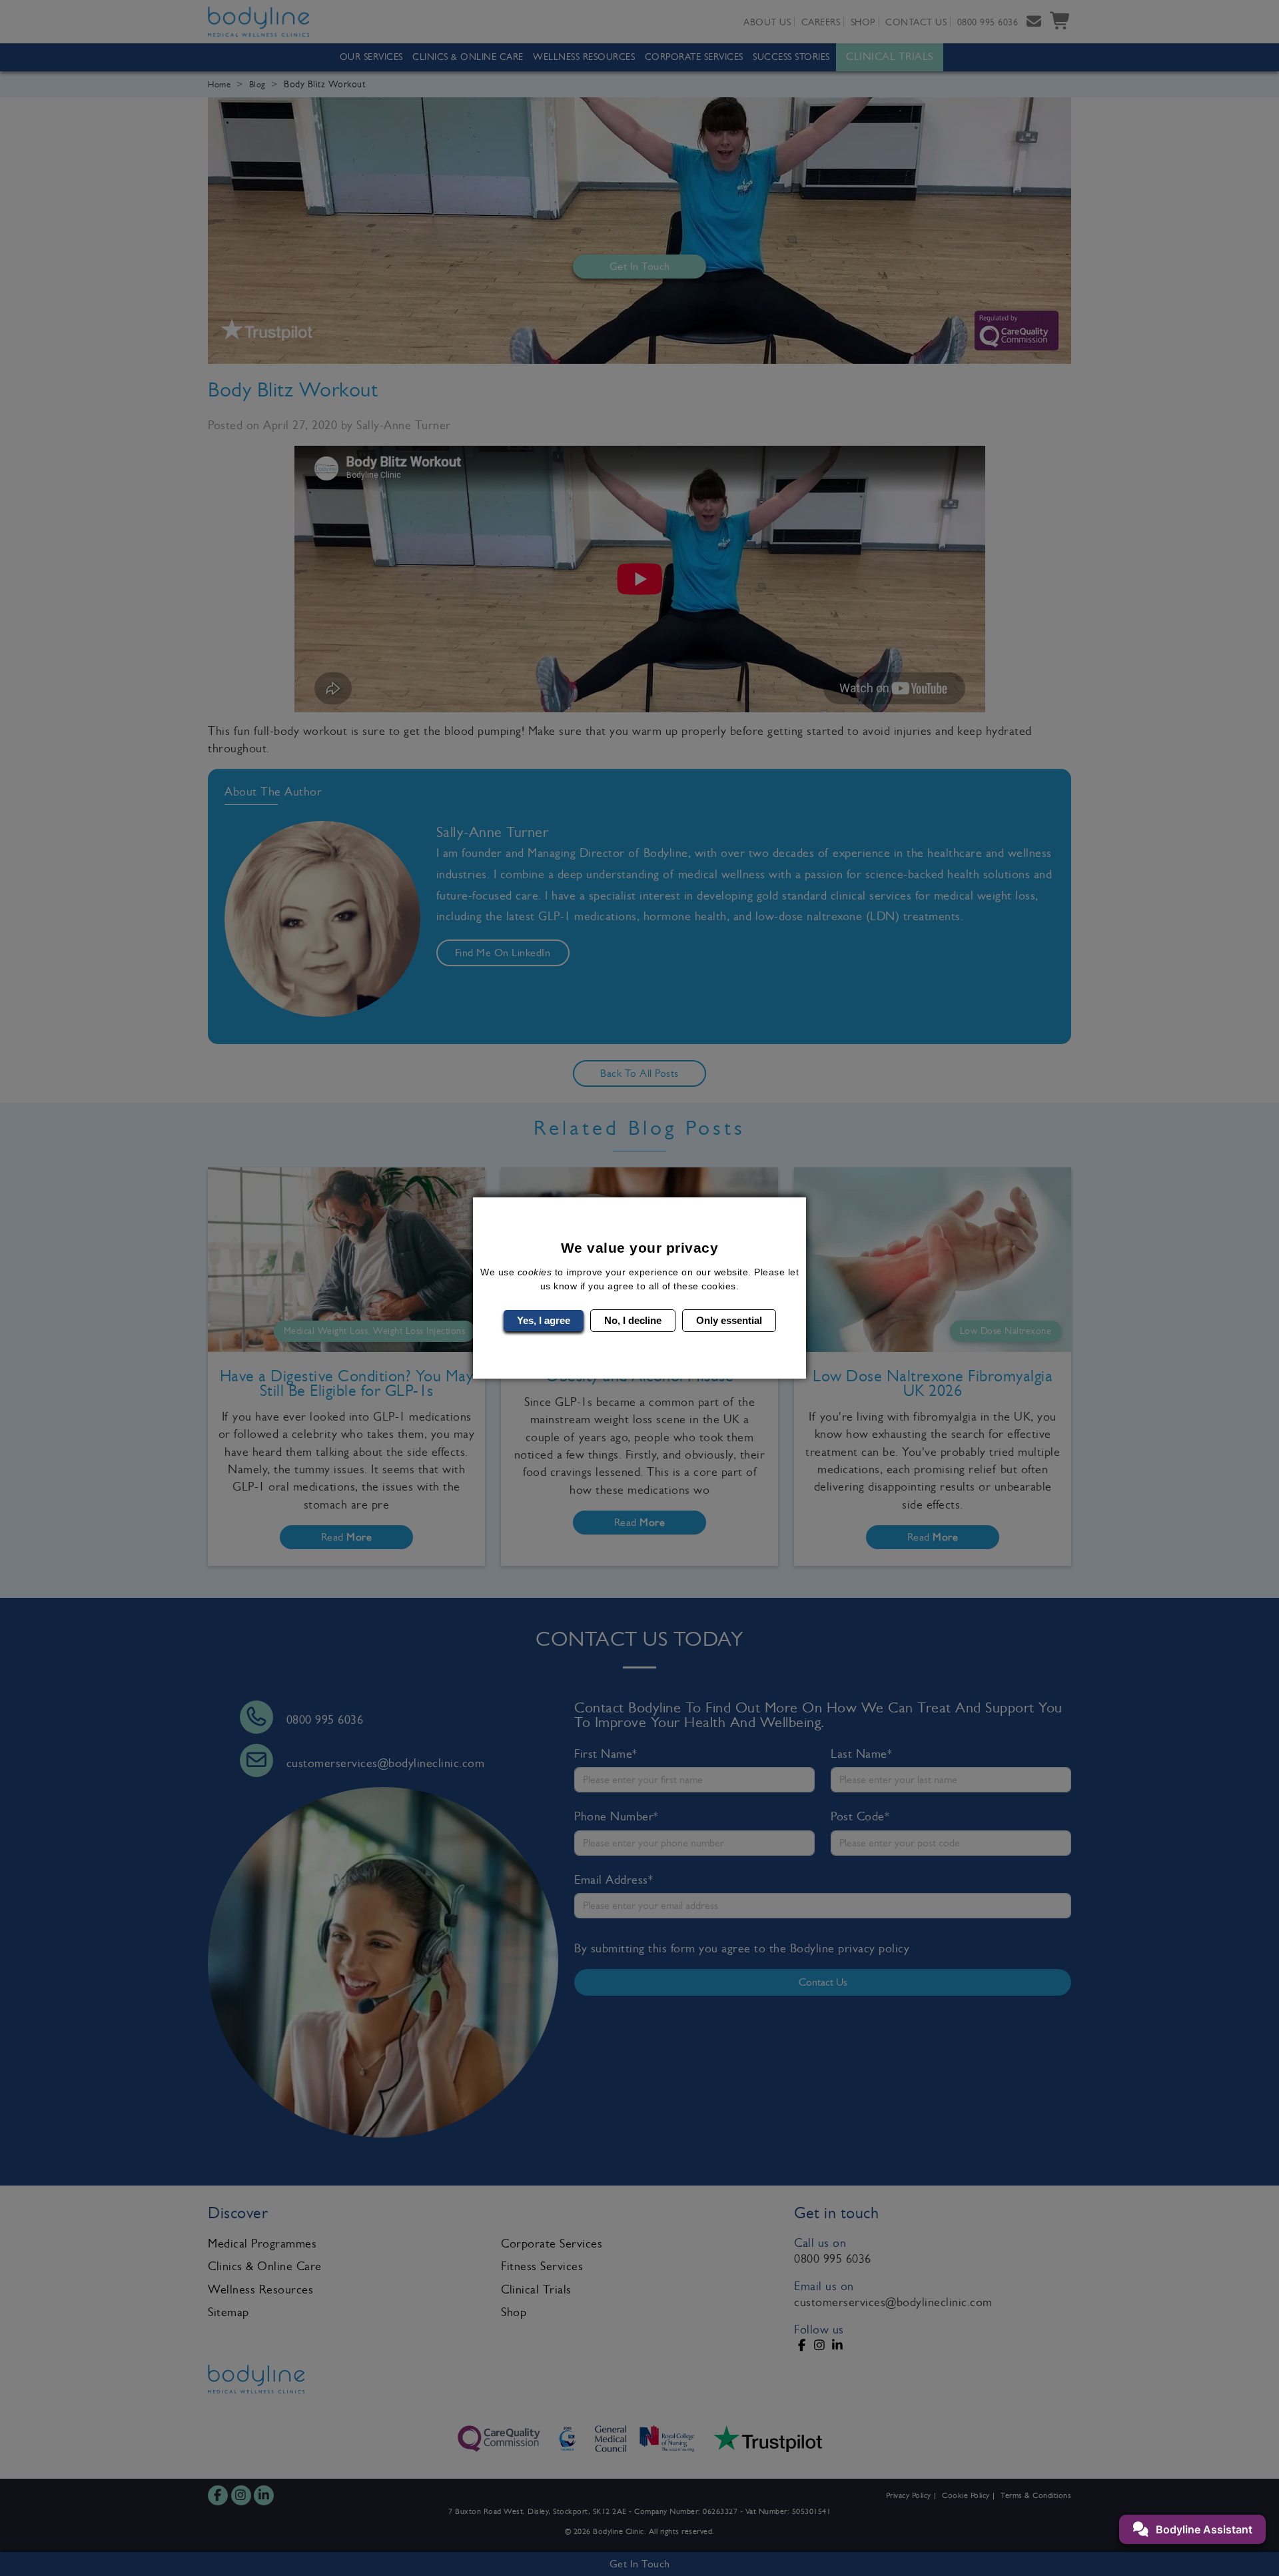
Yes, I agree (544, 1320)
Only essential (729, 1320)
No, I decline (633, 1320)
